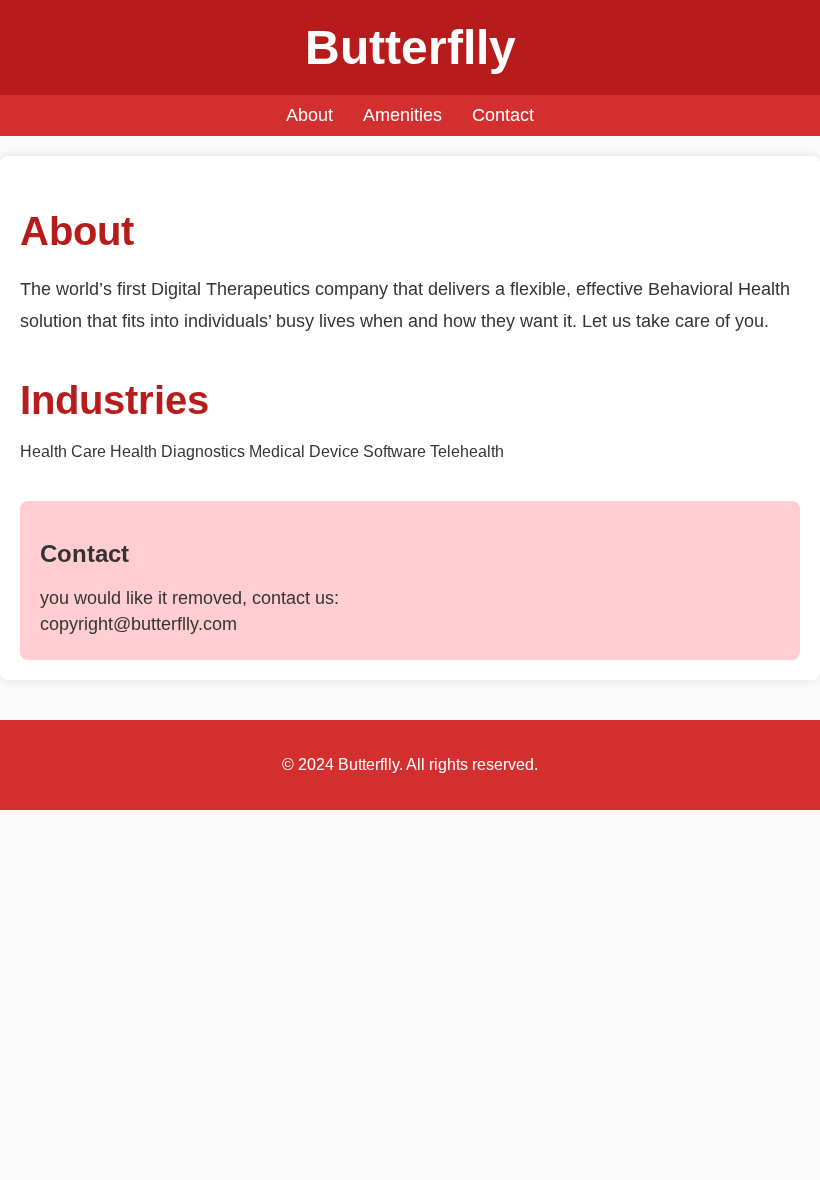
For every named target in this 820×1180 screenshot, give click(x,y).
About (309, 115)
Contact (503, 115)
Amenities (402, 115)
